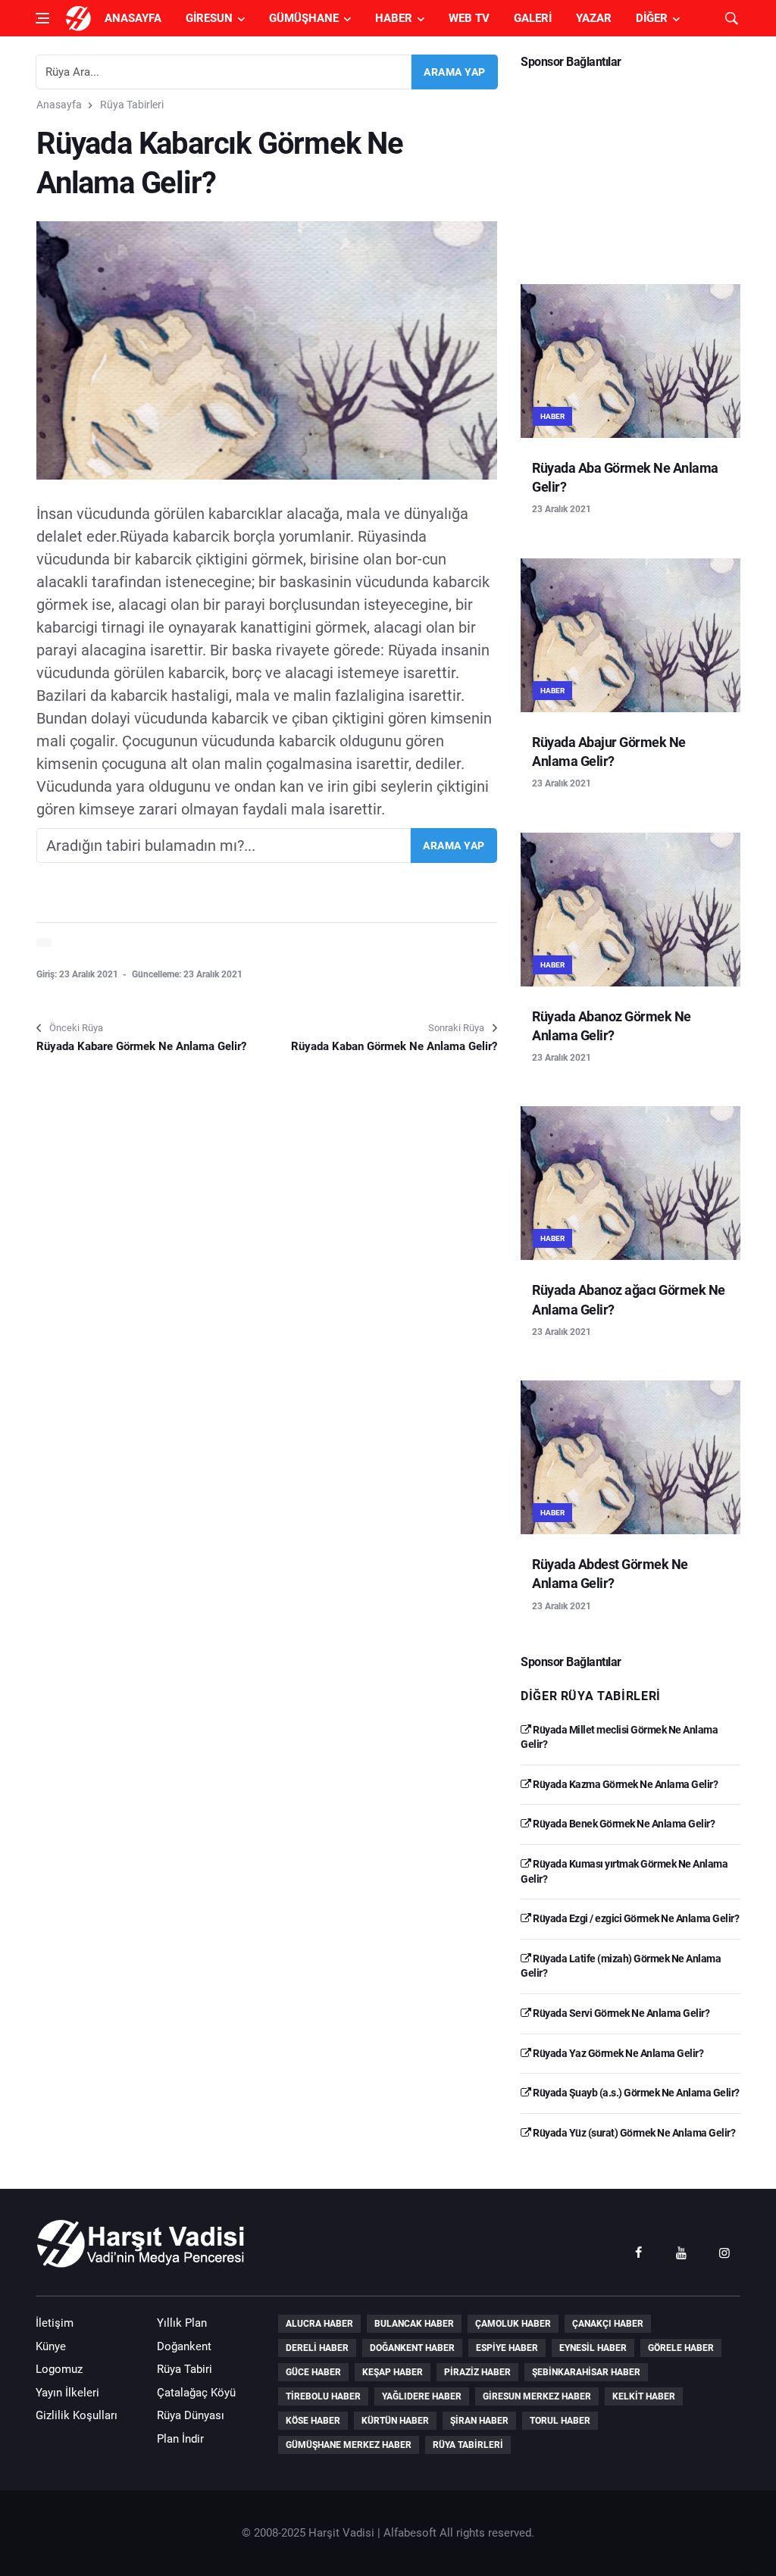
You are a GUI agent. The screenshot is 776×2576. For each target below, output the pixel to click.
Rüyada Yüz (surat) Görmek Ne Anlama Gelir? (633, 2133)
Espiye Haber (507, 2348)
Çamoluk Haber (513, 2324)
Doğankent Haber (412, 2348)
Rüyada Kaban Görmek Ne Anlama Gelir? (394, 1046)
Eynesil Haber (593, 2348)
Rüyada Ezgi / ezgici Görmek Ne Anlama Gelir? (635, 1918)
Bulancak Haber (414, 2324)
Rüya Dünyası (191, 2415)
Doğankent (184, 2346)
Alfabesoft (410, 2533)
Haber (394, 18)
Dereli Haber (317, 2348)
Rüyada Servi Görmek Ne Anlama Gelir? (620, 2013)
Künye (51, 2346)
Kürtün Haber (395, 2421)
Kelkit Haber (644, 2396)
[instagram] (724, 2252)
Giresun (209, 18)
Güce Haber (313, 2372)
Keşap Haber (393, 2372)
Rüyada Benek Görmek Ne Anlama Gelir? (623, 1824)
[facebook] (638, 2252)
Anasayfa (133, 18)
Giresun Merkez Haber (537, 2396)
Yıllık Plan (182, 2323)
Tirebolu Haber (323, 2396)
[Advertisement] (630, 171)
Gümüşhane (304, 18)
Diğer (652, 18)
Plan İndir (180, 2439)
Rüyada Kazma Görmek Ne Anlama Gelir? (624, 1784)
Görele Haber (681, 2348)
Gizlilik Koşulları (77, 2415)
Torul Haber (560, 2421)
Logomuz (59, 2369)
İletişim (55, 2323)
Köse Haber (313, 2421)
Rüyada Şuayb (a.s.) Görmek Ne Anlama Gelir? (635, 2093)
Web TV (469, 18)
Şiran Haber (479, 2421)
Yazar (594, 18)
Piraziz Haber (477, 2372)
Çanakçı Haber (608, 2324)
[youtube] (681, 2252)
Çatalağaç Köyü (196, 2393)
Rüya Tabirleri (132, 105)
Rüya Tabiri (185, 2369)
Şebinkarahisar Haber (586, 2372)
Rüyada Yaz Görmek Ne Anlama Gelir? (617, 2053)
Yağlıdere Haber (422, 2396)
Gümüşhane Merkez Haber (349, 2445)
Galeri (533, 18)
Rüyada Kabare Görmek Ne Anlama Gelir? (141, 1046)
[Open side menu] (42, 18)
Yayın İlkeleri (67, 2393)
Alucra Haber (319, 2324)
